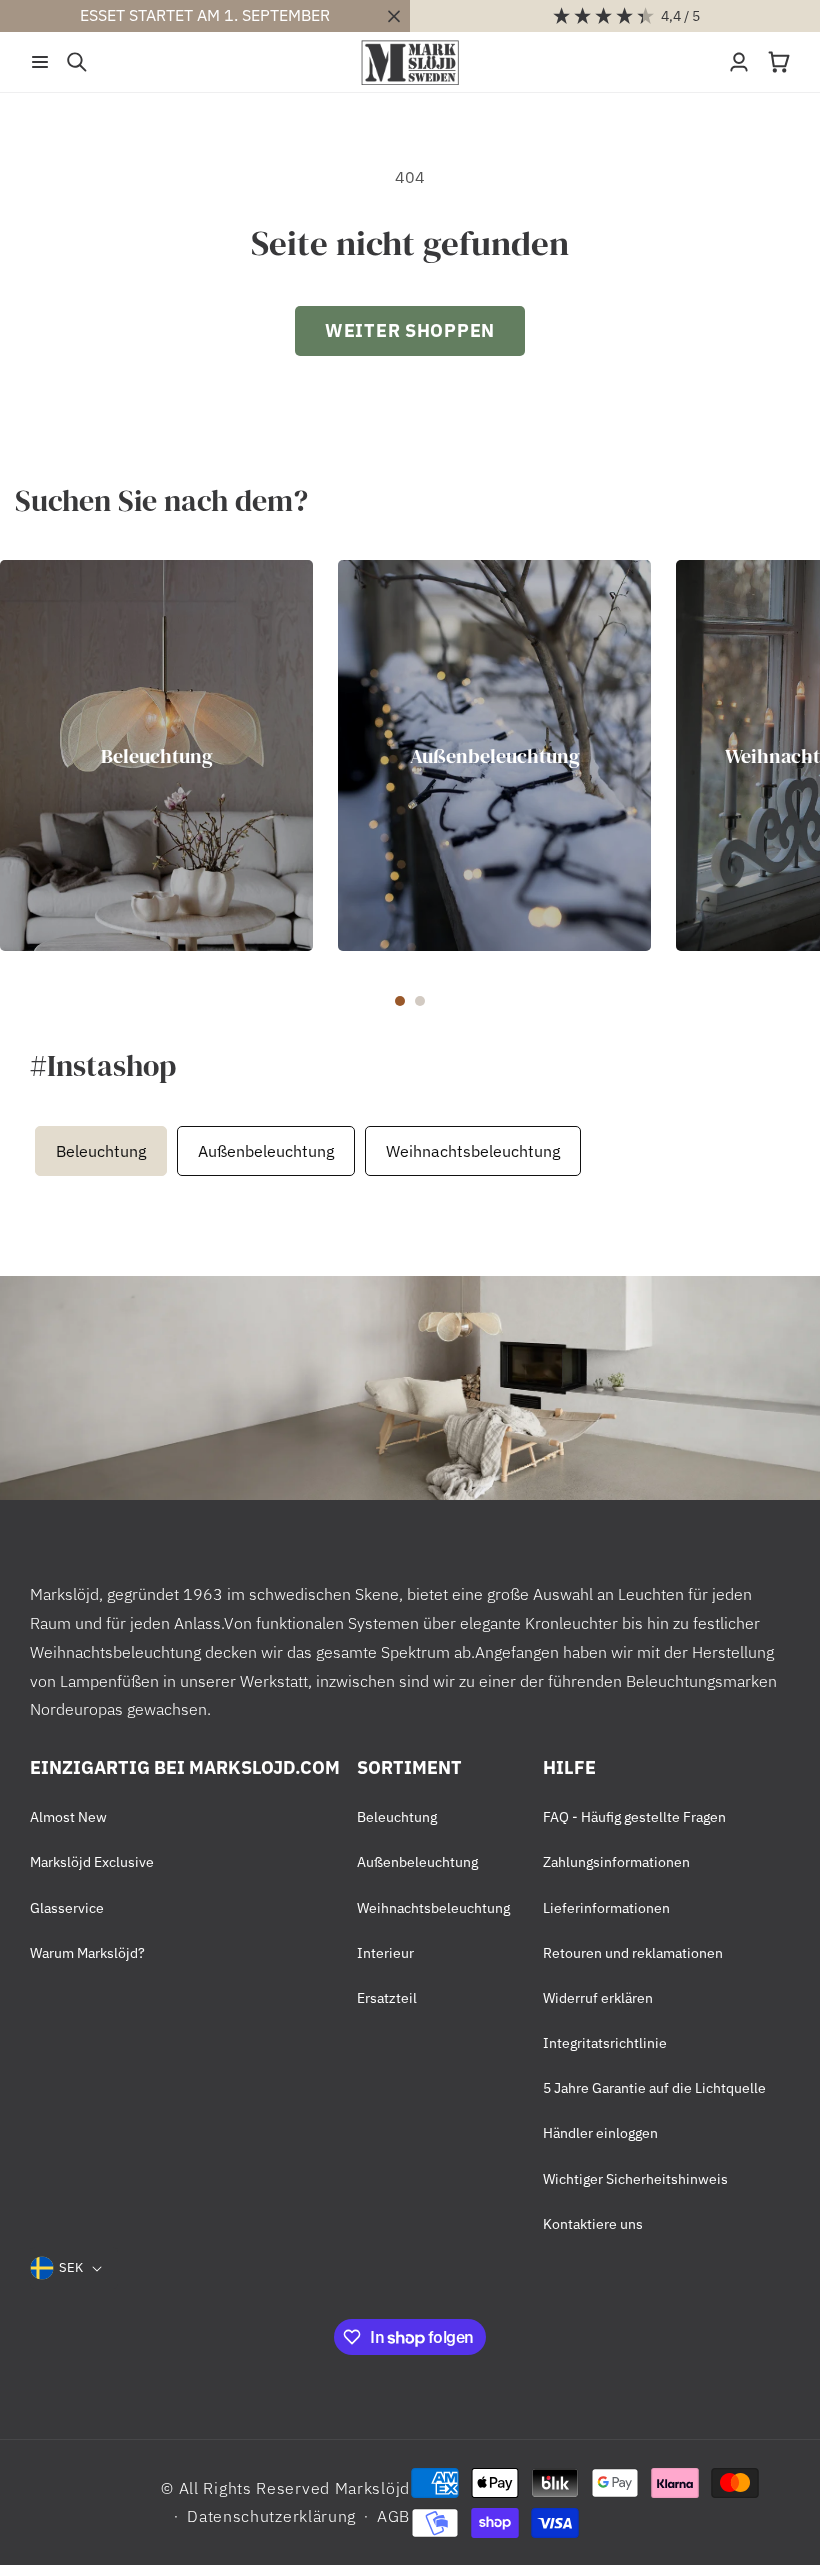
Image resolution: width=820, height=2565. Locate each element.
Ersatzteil (387, 1998)
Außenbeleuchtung (495, 755)
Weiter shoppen (410, 330)
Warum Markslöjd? (87, 1953)
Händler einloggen (600, 2133)
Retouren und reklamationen (633, 1953)
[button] (40, 62)
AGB (393, 2516)
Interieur (385, 1953)
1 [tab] (400, 1001)
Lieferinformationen (606, 1908)
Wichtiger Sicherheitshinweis (635, 2179)
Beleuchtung (157, 755)
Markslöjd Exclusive (92, 1862)
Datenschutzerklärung (271, 2516)
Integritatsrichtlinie (605, 2043)
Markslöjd (372, 2488)
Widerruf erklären (598, 1998)
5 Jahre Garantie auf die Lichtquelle (654, 2088)
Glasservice (67, 1908)
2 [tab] (420, 1001)
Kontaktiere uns (593, 2224)
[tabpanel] (156, 755)
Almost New (68, 1817)
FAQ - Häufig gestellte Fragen (634, 1817)
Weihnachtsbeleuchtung (473, 1151)
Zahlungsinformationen (616, 1862)
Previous (25, 1151)
